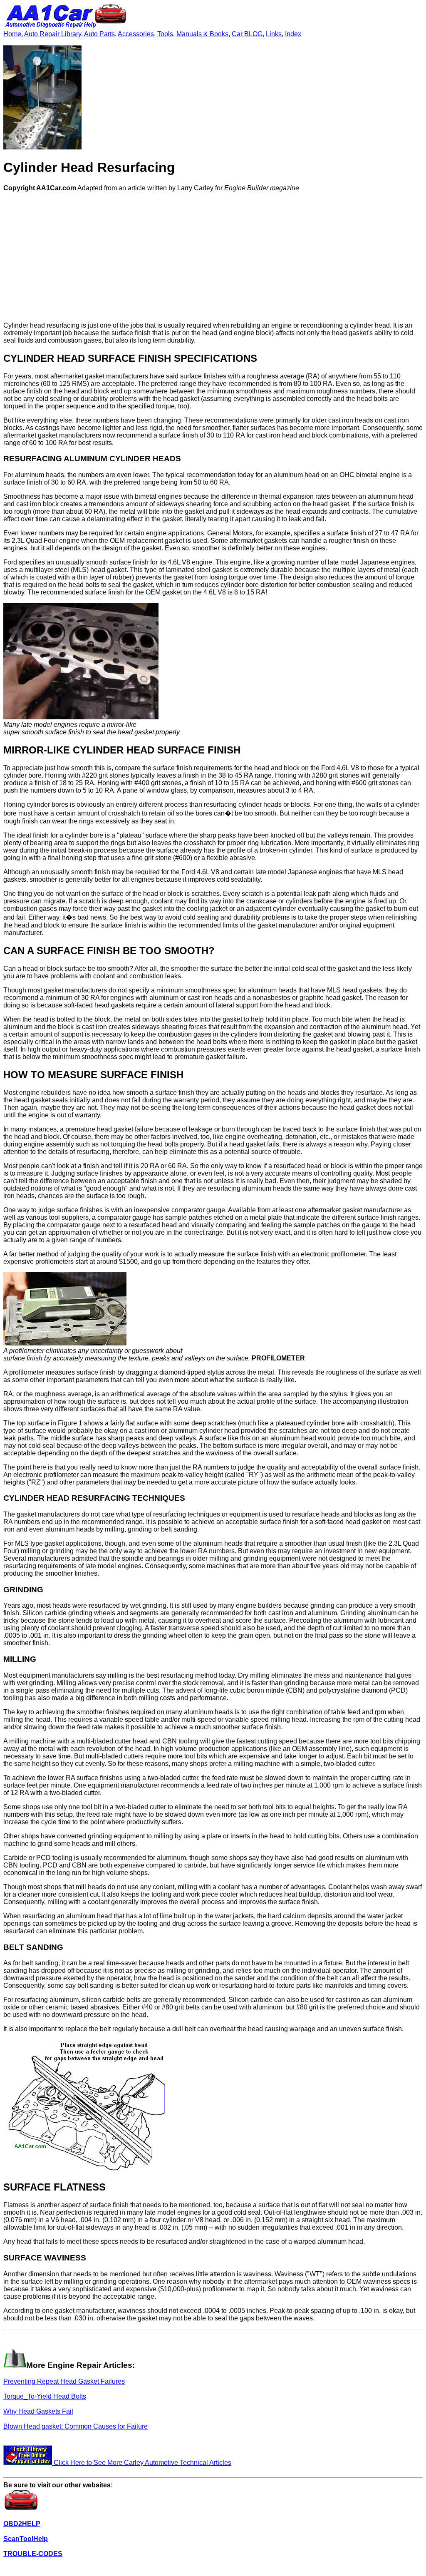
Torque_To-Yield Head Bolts (45, 2396)
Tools (165, 34)
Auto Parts (99, 34)
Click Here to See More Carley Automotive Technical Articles (142, 2463)
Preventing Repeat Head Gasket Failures (64, 2381)
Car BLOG (247, 34)
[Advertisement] (213, 257)
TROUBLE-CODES (33, 2554)
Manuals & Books (202, 34)
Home (12, 34)
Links (274, 34)
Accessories (136, 34)
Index (293, 34)
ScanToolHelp (26, 2539)
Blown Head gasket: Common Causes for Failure (76, 2426)
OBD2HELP (22, 2524)
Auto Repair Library (53, 34)
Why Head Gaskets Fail (38, 2411)
